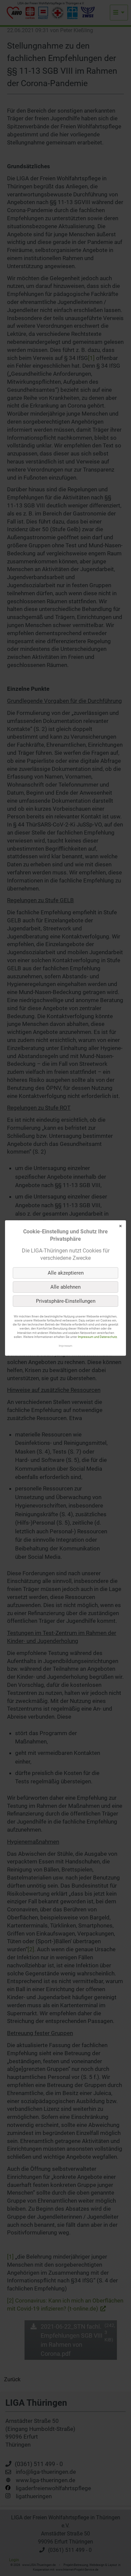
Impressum (65, 1346)
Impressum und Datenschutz (97, 1337)
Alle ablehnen (65, 1287)
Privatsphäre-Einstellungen (66, 1301)
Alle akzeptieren (66, 1273)
